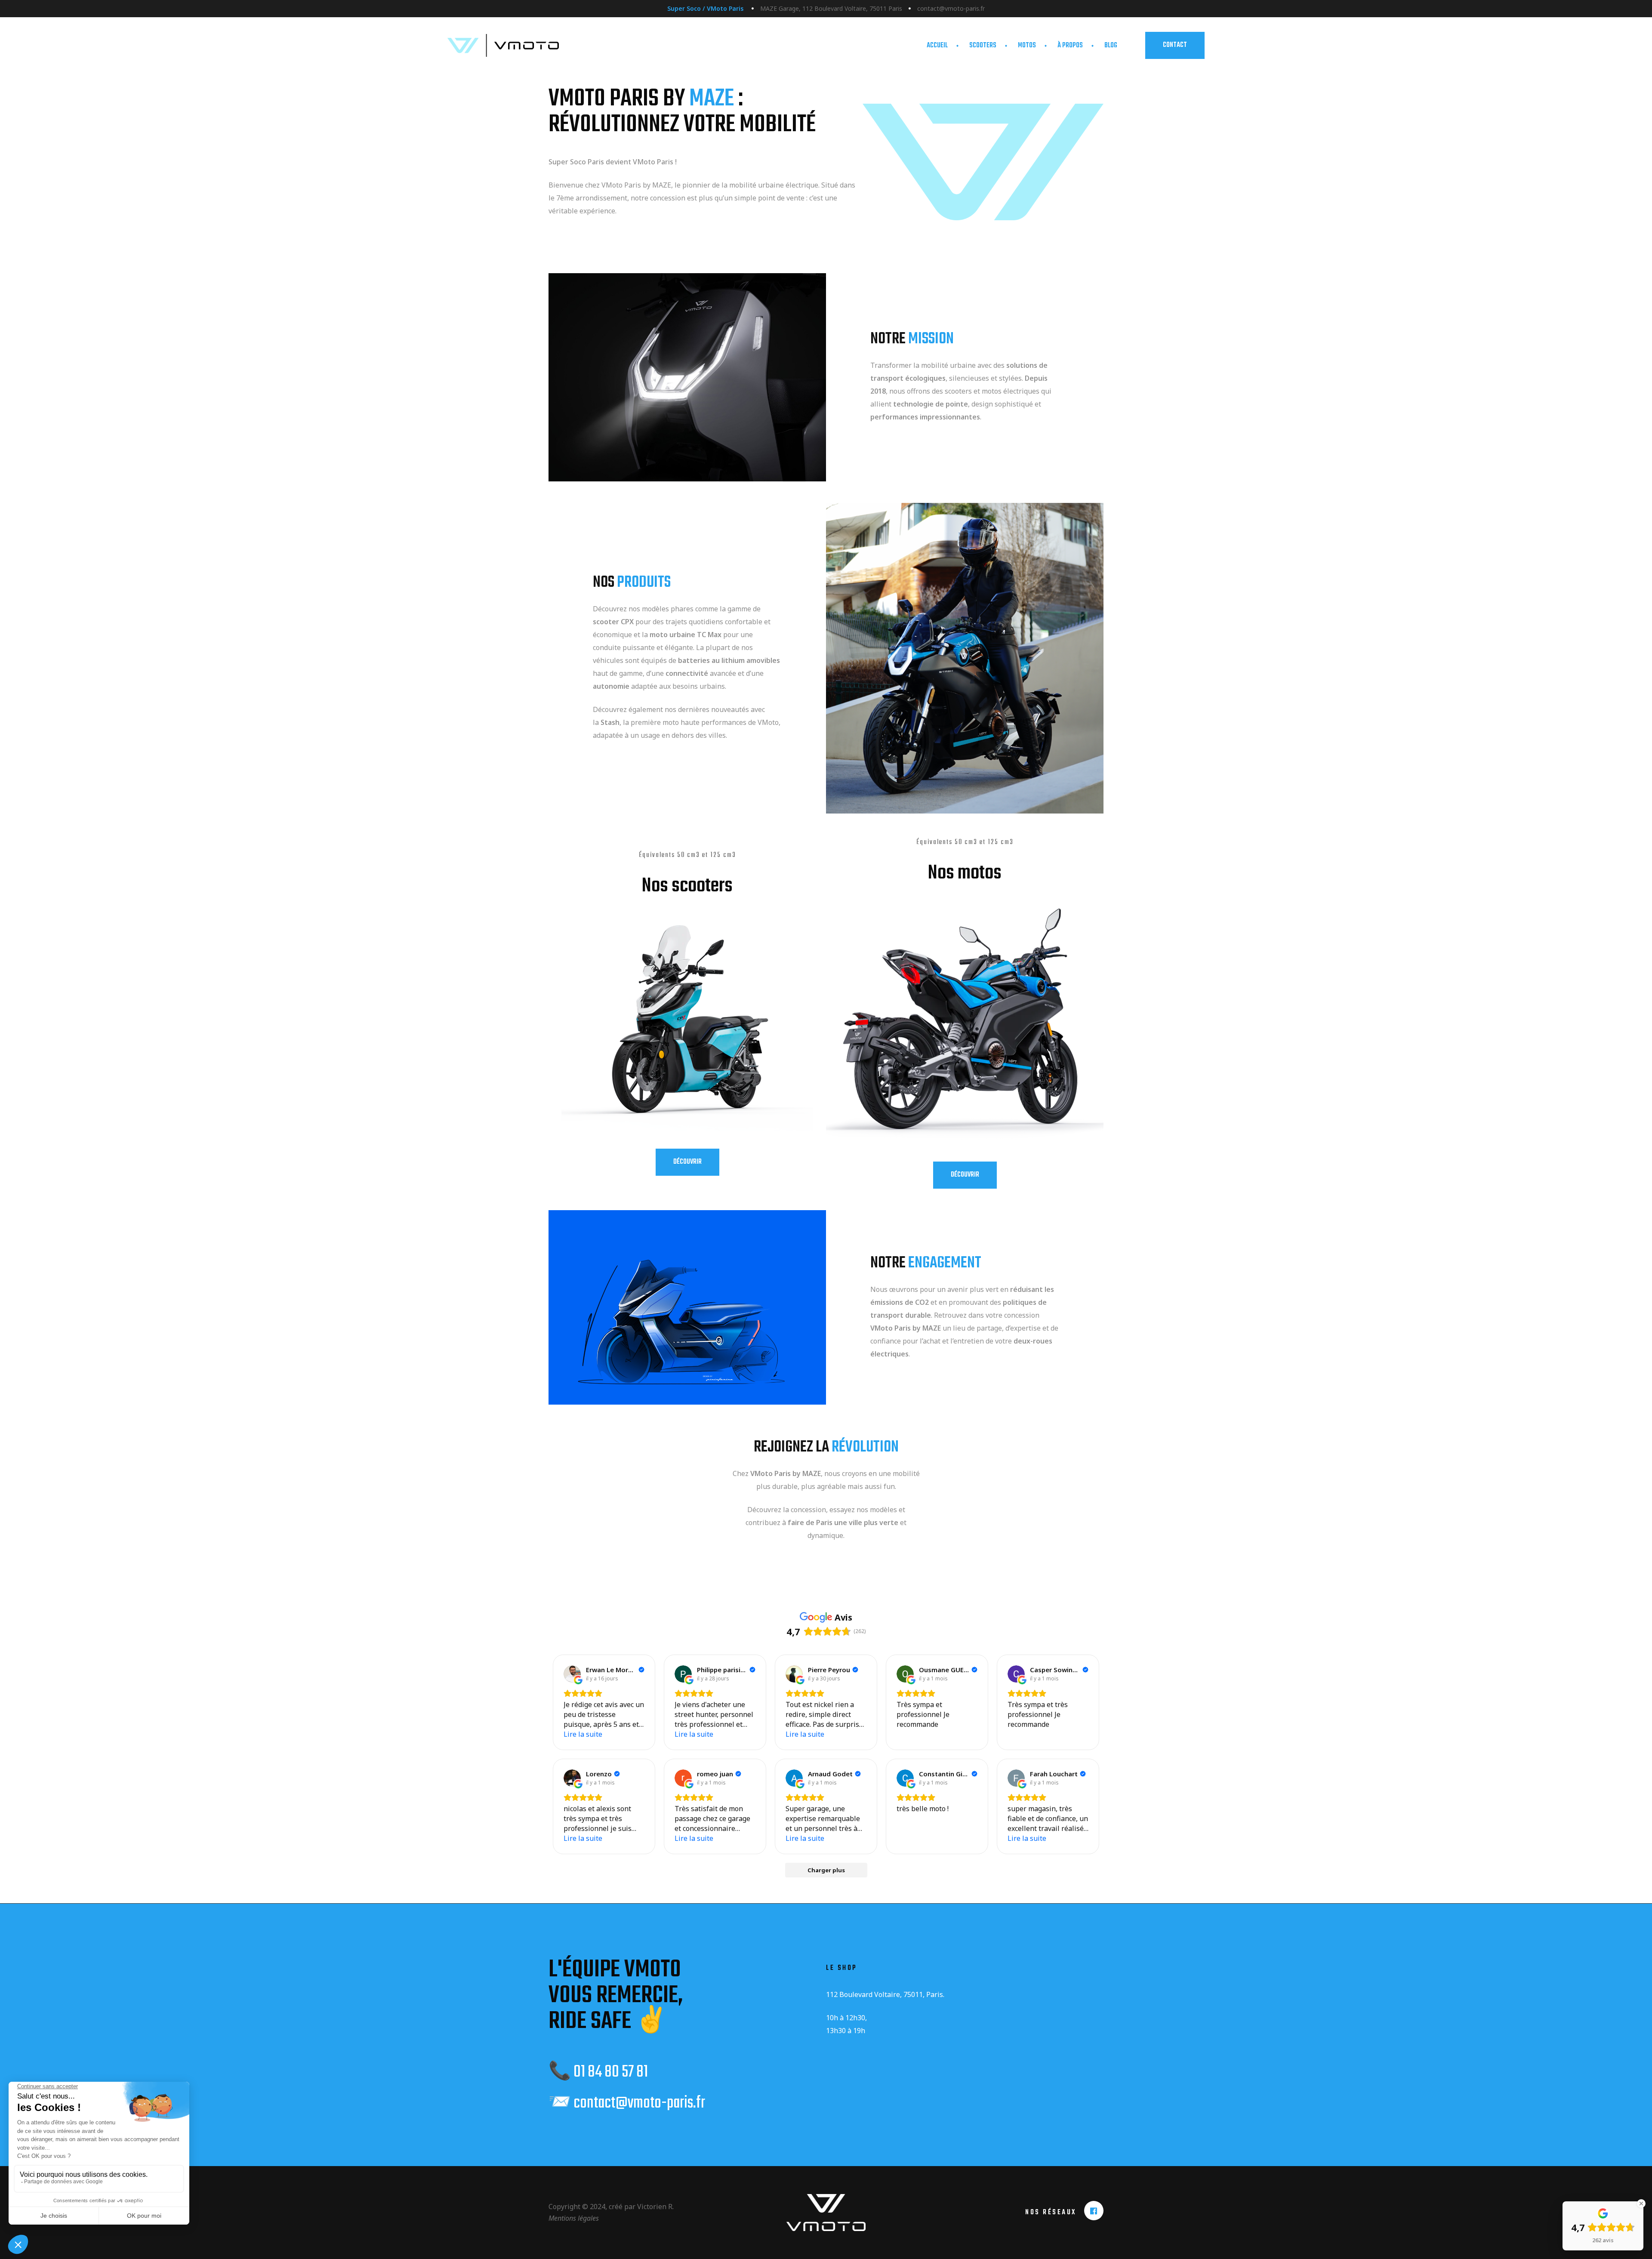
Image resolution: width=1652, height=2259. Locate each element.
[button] (1175, 45)
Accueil (937, 46)
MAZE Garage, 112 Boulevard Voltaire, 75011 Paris (831, 8)
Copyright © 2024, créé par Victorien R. (611, 2207)
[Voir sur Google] (572, 1674)
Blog (1111, 46)
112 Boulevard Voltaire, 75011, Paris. (885, 1994)
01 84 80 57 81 (611, 2072)
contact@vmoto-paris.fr (951, 8)
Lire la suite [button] (583, 1734)
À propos (1070, 46)
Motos (1027, 46)
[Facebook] (1094, 2211)
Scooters (983, 46)
